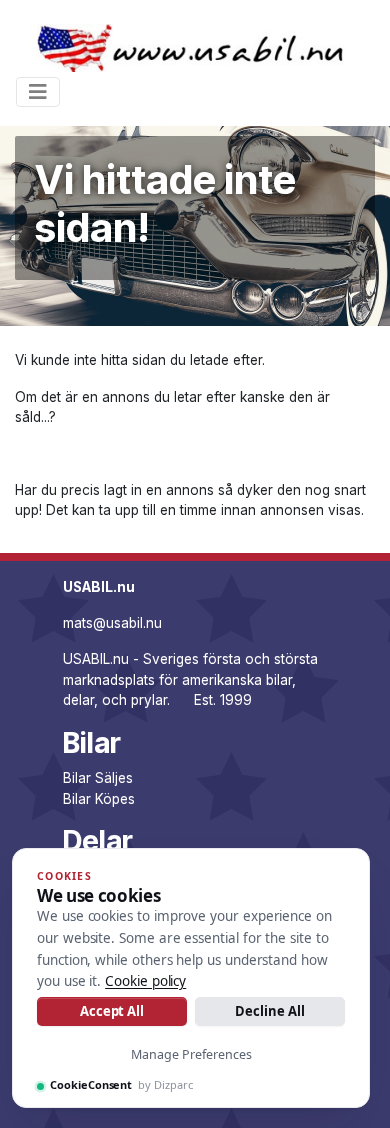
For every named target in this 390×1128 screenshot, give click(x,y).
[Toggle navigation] (38, 92)
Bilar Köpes (99, 799)
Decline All (269, 1011)
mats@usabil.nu (112, 623)
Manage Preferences (191, 1054)
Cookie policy (145, 981)
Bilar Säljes (98, 778)
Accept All (112, 1011)
